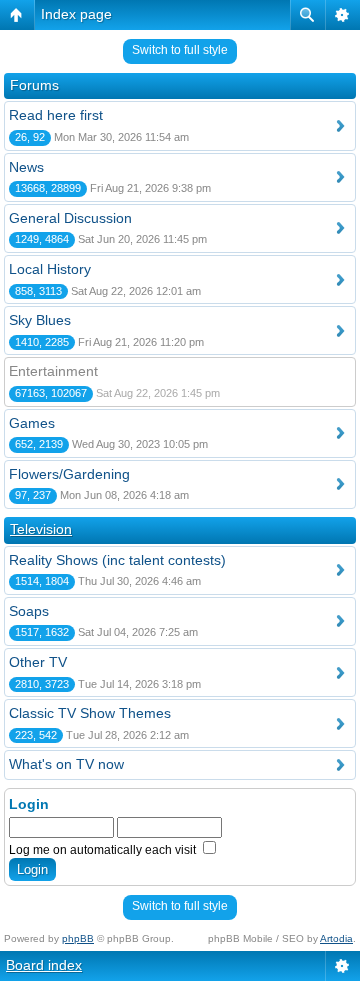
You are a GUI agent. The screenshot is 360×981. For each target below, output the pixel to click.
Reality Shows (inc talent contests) (117, 560)
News (26, 167)
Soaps (29, 611)
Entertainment (53, 371)
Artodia (336, 938)
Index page (76, 14)
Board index (44, 965)
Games (32, 423)
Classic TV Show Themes (90, 713)
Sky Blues (40, 320)
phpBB (78, 938)
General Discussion (70, 218)
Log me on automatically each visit (104, 850)
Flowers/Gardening (69, 474)
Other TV (38, 662)
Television (41, 529)
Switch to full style (180, 50)
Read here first (56, 115)
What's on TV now (66, 764)
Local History (50, 269)
